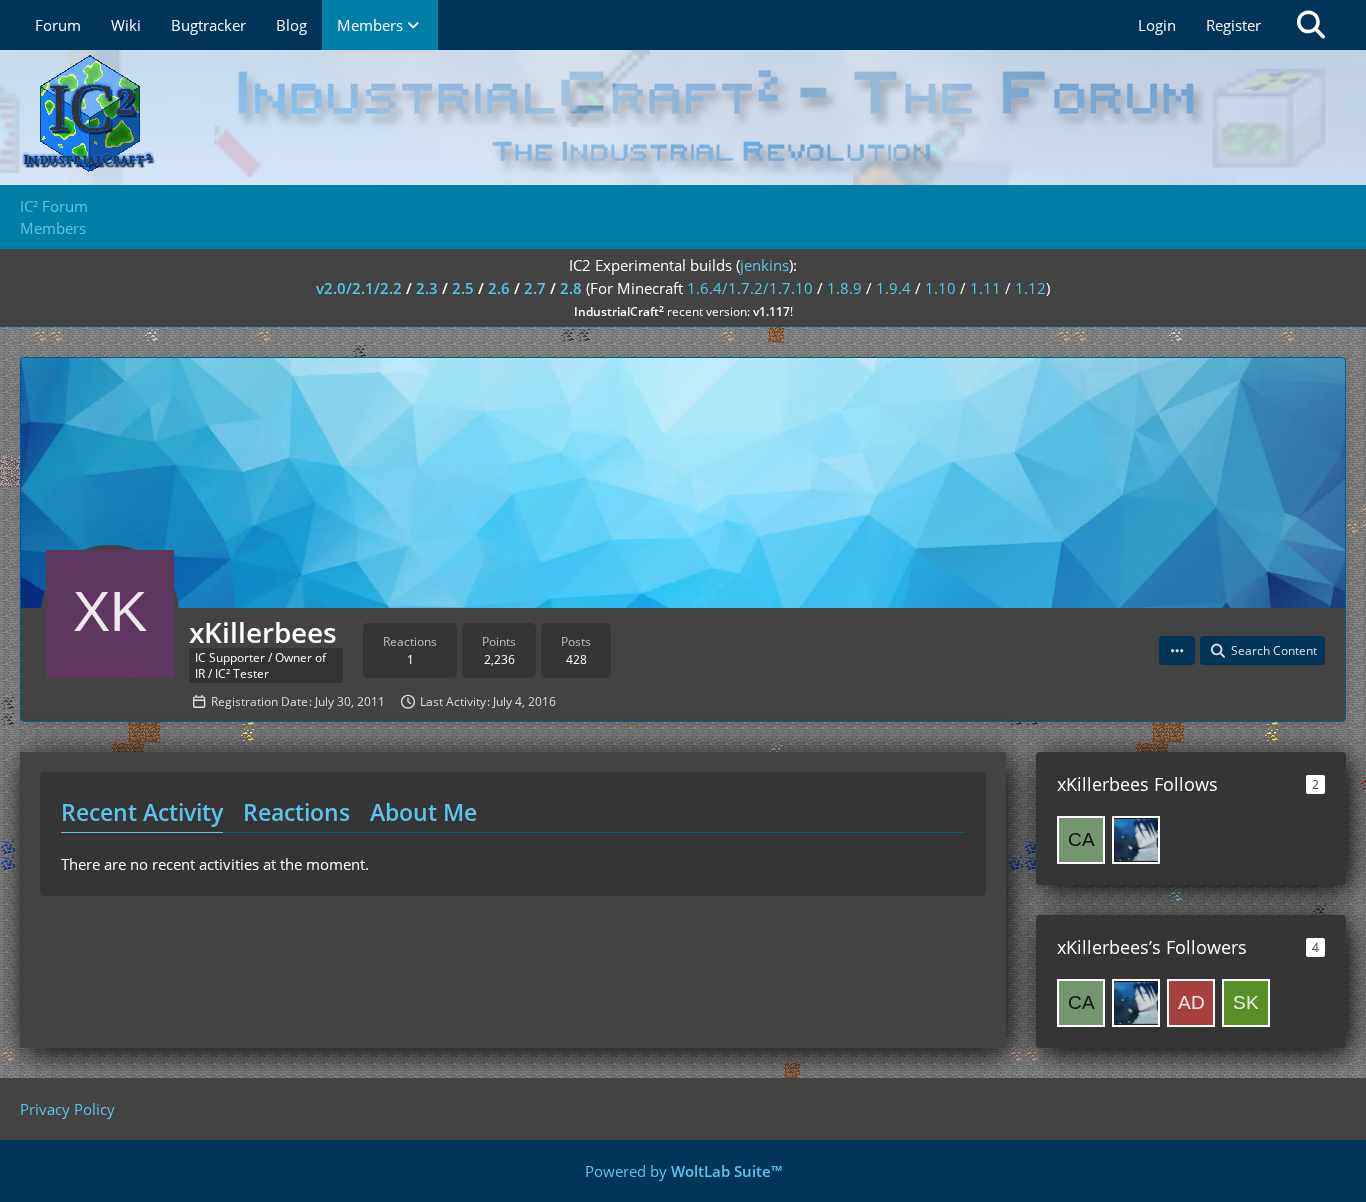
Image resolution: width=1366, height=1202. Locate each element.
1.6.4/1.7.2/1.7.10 (750, 288)
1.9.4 (893, 288)
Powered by (683, 1171)
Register (1233, 25)
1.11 (985, 288)
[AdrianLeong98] (1191, 1003)
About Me (423, 812)
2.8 (571, 288)
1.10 (940, 288)
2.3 (427, 288)
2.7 (535, 288)
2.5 (463, 288)
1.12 (1030, 288)
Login (1157, 25)
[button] (1177, 651)
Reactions (296, 812)
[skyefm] (1246, 1003)
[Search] (1311, 25)
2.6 (499, 288)
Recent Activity (142, 812)
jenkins (764, 265)
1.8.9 (844, 288)
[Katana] (1136, 840)
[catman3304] (1081, 840)
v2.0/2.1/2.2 (359, 288)
